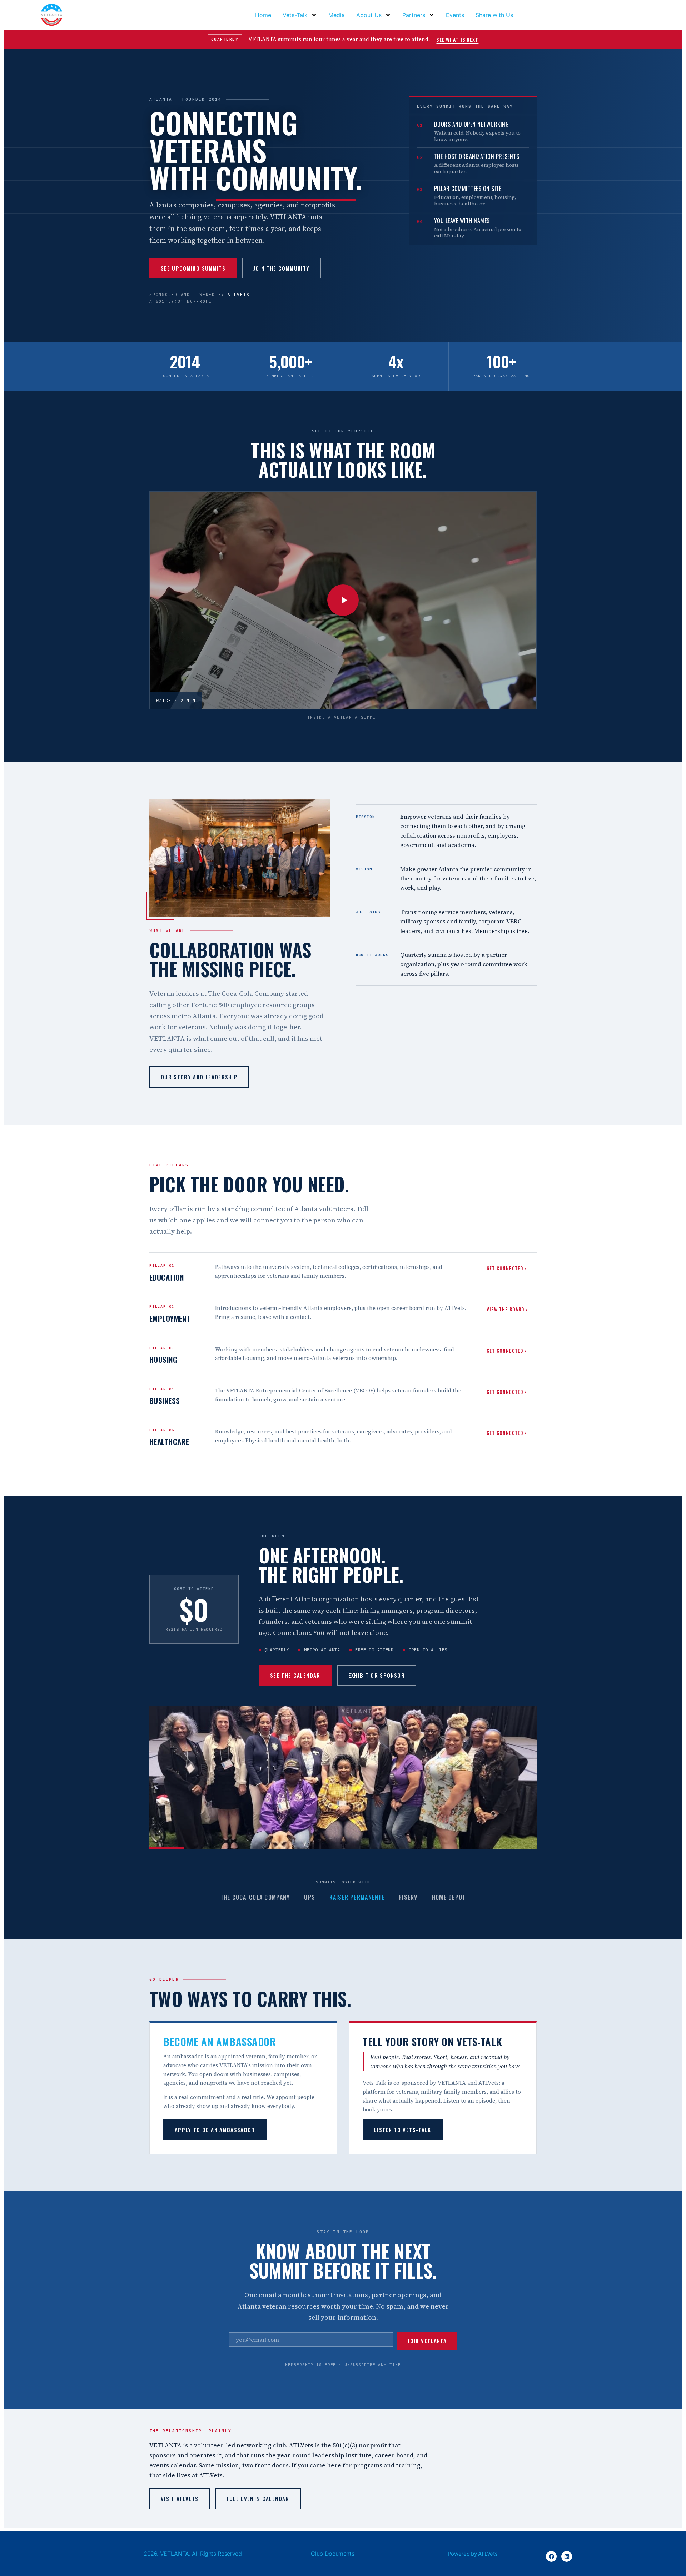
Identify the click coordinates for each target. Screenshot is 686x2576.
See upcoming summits (193, 268)
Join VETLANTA (427, 2341)
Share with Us (494, 15)
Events (455, 15)
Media (337, 15)
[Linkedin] (567, 2556)
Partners (414, 15)
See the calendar (295, 1675)
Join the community (281, 268)
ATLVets (238, 295)
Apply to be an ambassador (215, 2130)
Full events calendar (258, 2499)
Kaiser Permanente (357, 1897)
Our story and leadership (199, 1077)
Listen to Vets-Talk (403, 2130)
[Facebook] (551, 2556)
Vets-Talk (295, 15)
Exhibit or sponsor (377, 1675)
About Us (369, 15)
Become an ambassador (220, 2041)
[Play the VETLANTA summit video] (343, 600)
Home (263, 15)
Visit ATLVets (180, 2499)
